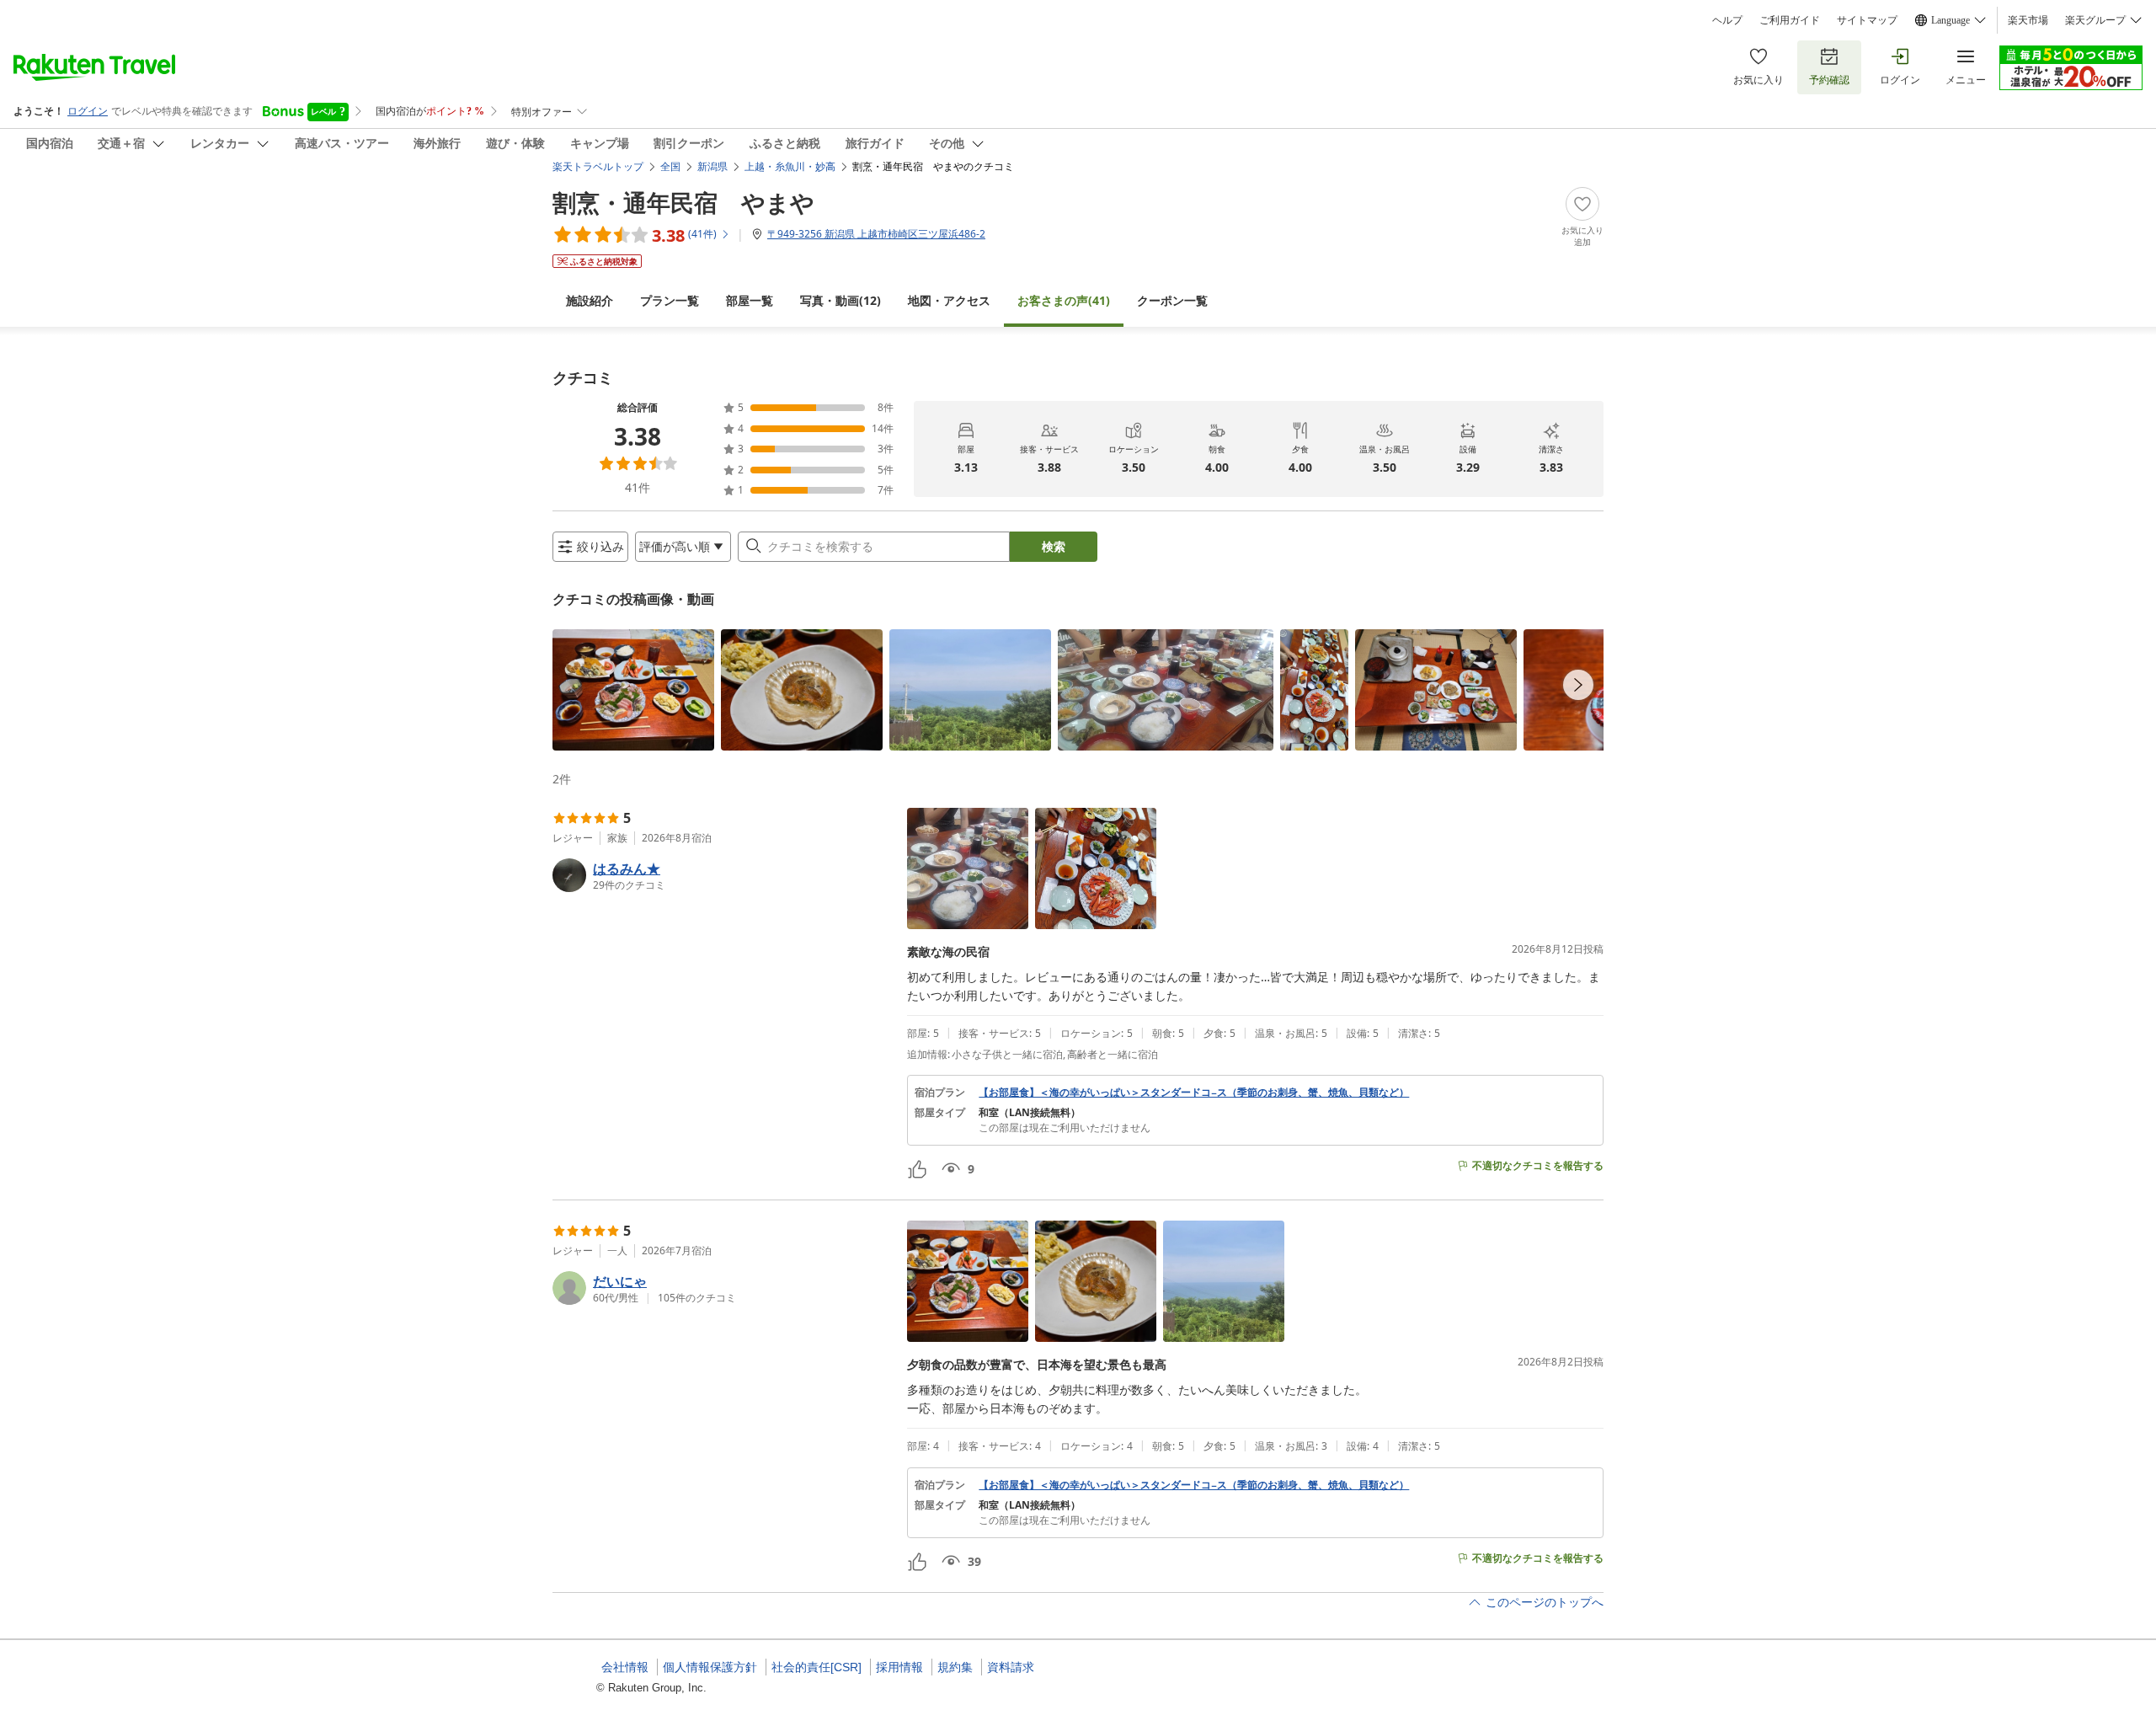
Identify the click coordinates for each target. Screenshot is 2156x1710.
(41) (1064, 300)
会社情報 (625, 1667)
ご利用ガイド (1790, 20)
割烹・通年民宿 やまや (683, 202)
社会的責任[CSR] (817, 1667)
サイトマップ (1867, 20)
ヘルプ (1727, 20)
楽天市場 (2028, 20)
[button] (633, 690)
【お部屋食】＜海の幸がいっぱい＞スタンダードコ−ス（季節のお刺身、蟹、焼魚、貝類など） (1194, 1093)
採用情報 (899, 1667)
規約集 (955, 1667)
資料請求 (1011, 1667)
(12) (841, 300)
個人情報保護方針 (710, 1667)
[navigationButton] (1578, 685)
